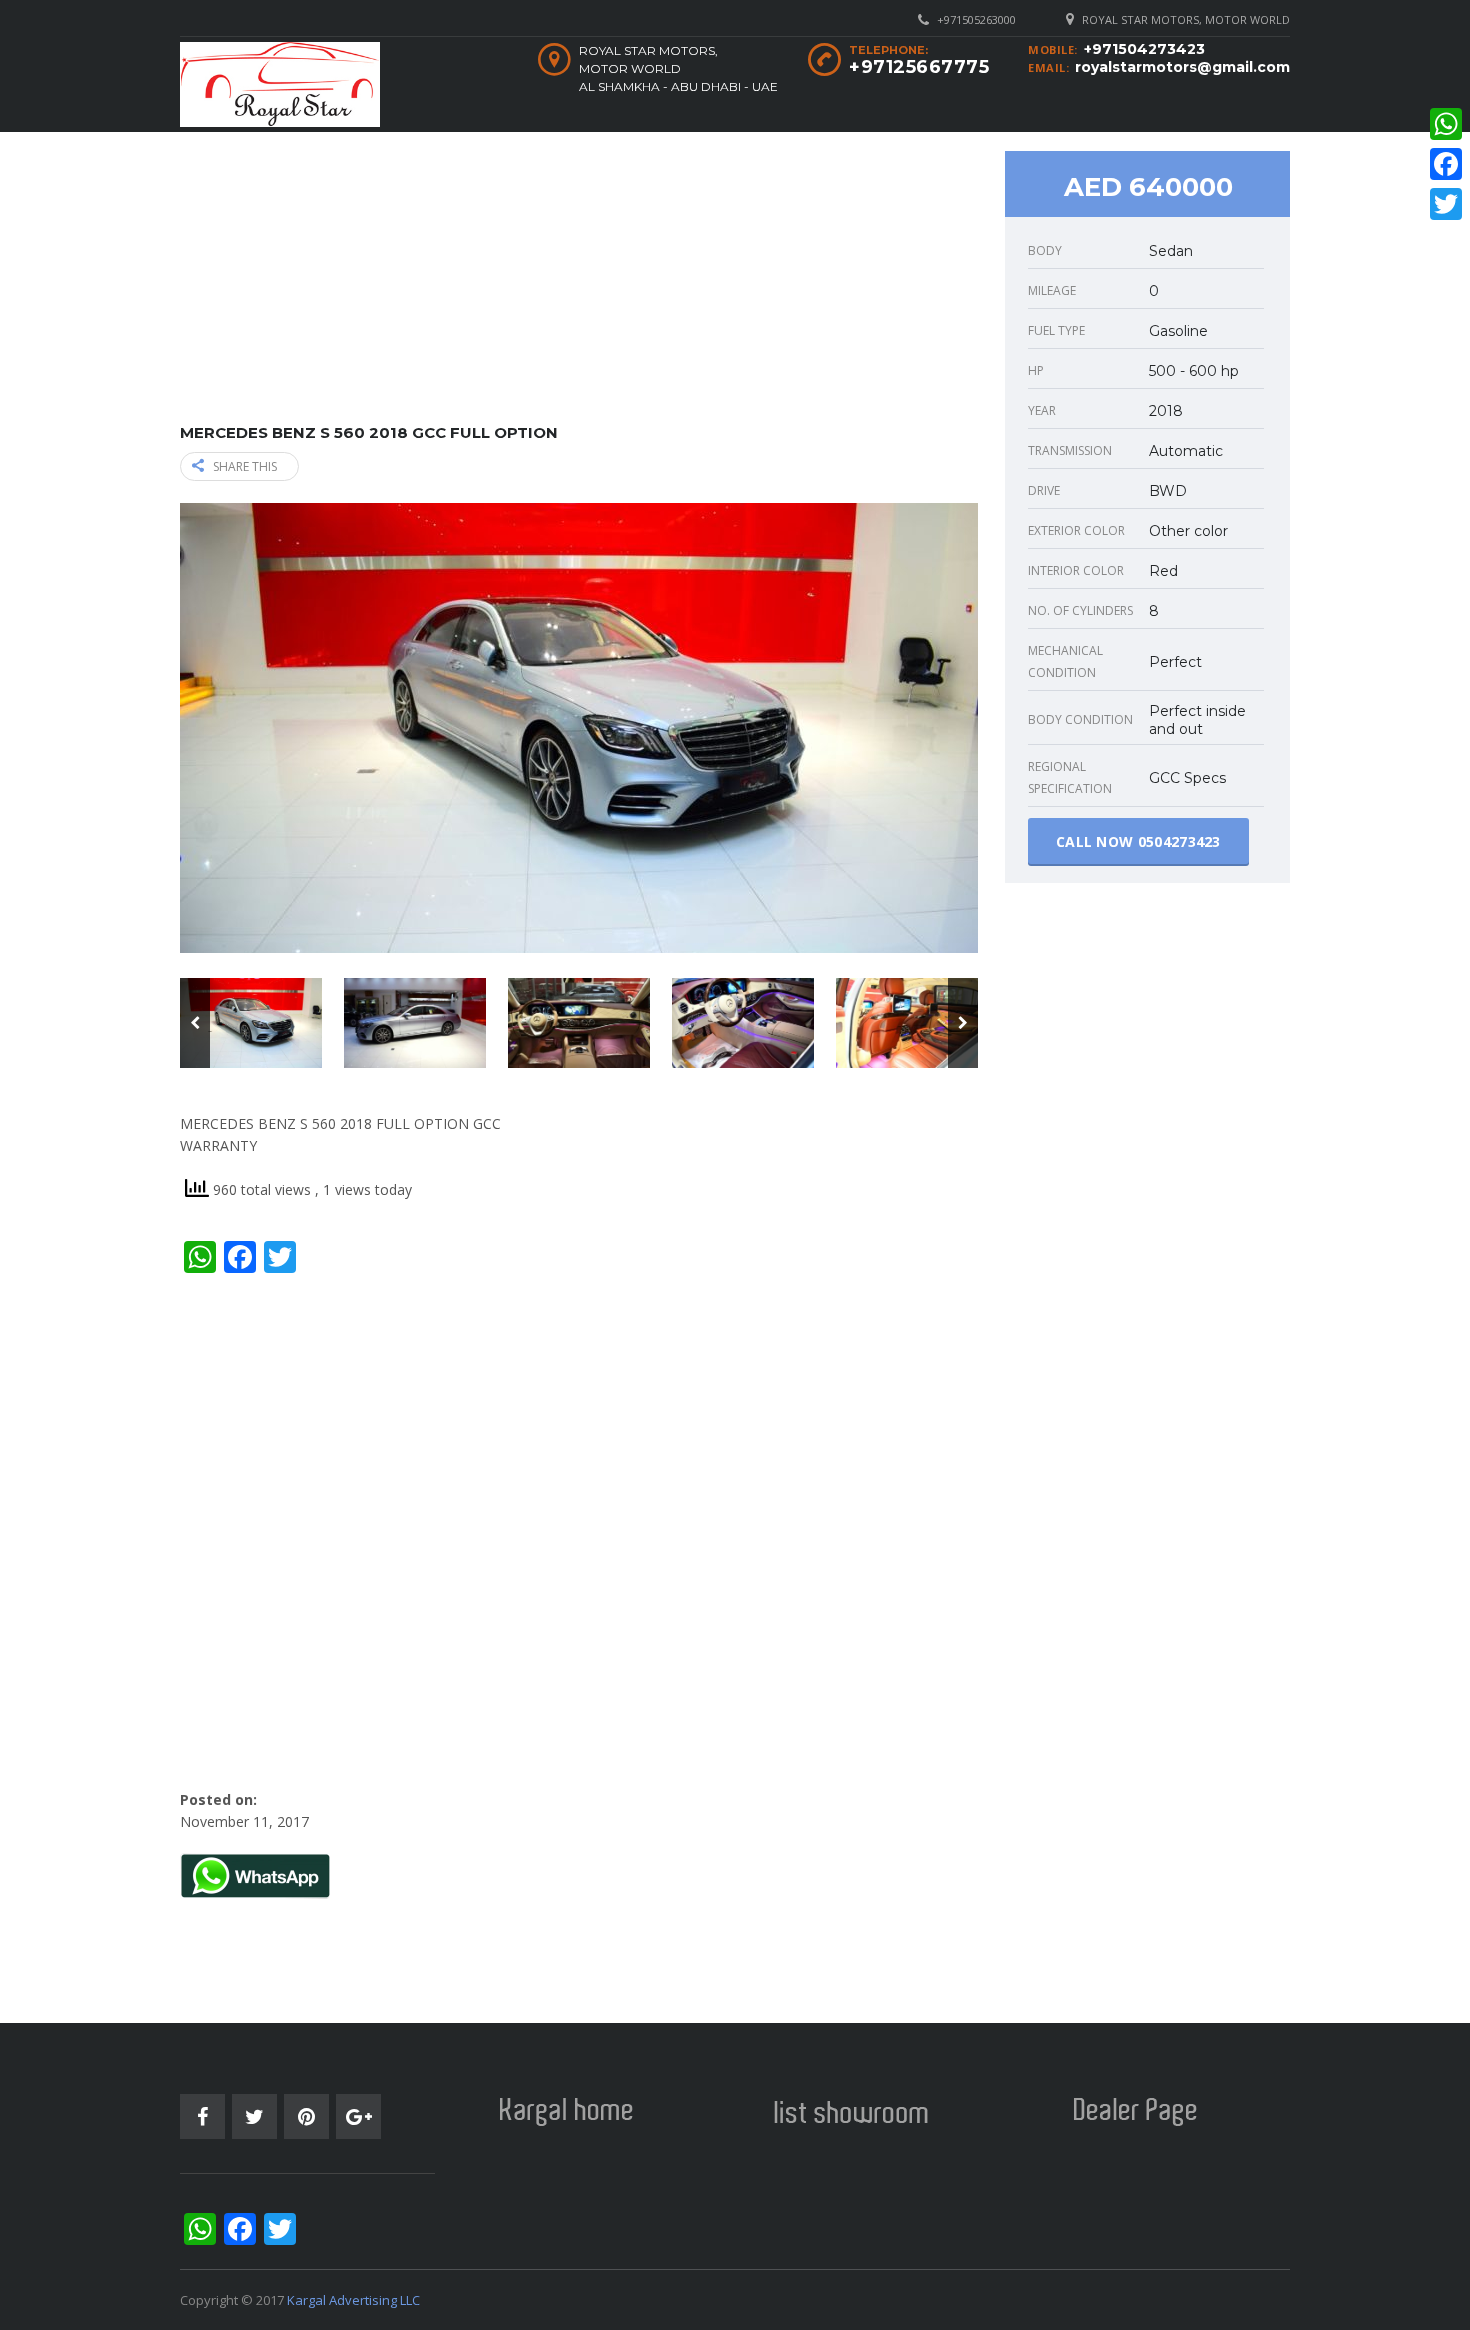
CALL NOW (1138, 841)
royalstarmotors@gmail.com (1182, 67)
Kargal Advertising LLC (353, 2300)
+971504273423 (1144, 49)
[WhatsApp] (1446, 124)
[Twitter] (1446, 204)
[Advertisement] (579, 284)
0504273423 (1179, 841)
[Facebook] (1446, 164)
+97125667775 (919, 67)
